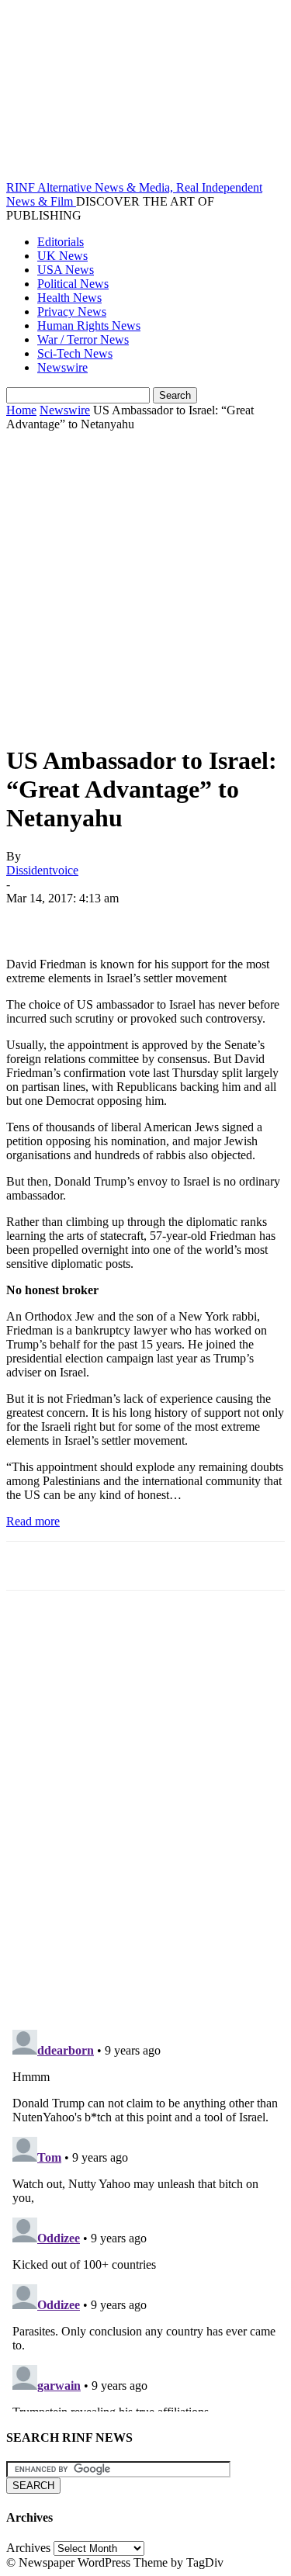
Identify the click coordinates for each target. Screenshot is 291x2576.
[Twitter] (88, 921)
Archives (28, 2548)
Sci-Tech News (75, 353)
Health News (69, 298)
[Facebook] (32, 921)
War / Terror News (83, 339)
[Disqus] (145, 1817)
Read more (33, 1521)
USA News (66, 270)
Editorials (61, 242)
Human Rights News (89, 325)
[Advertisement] (145, 585)
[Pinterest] (144, 921)
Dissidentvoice (42, 870)
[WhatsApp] (199, 921)
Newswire (62, 367)
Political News (73, 284)
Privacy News (72, 312)
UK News (62, 256)
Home (21, 410)
